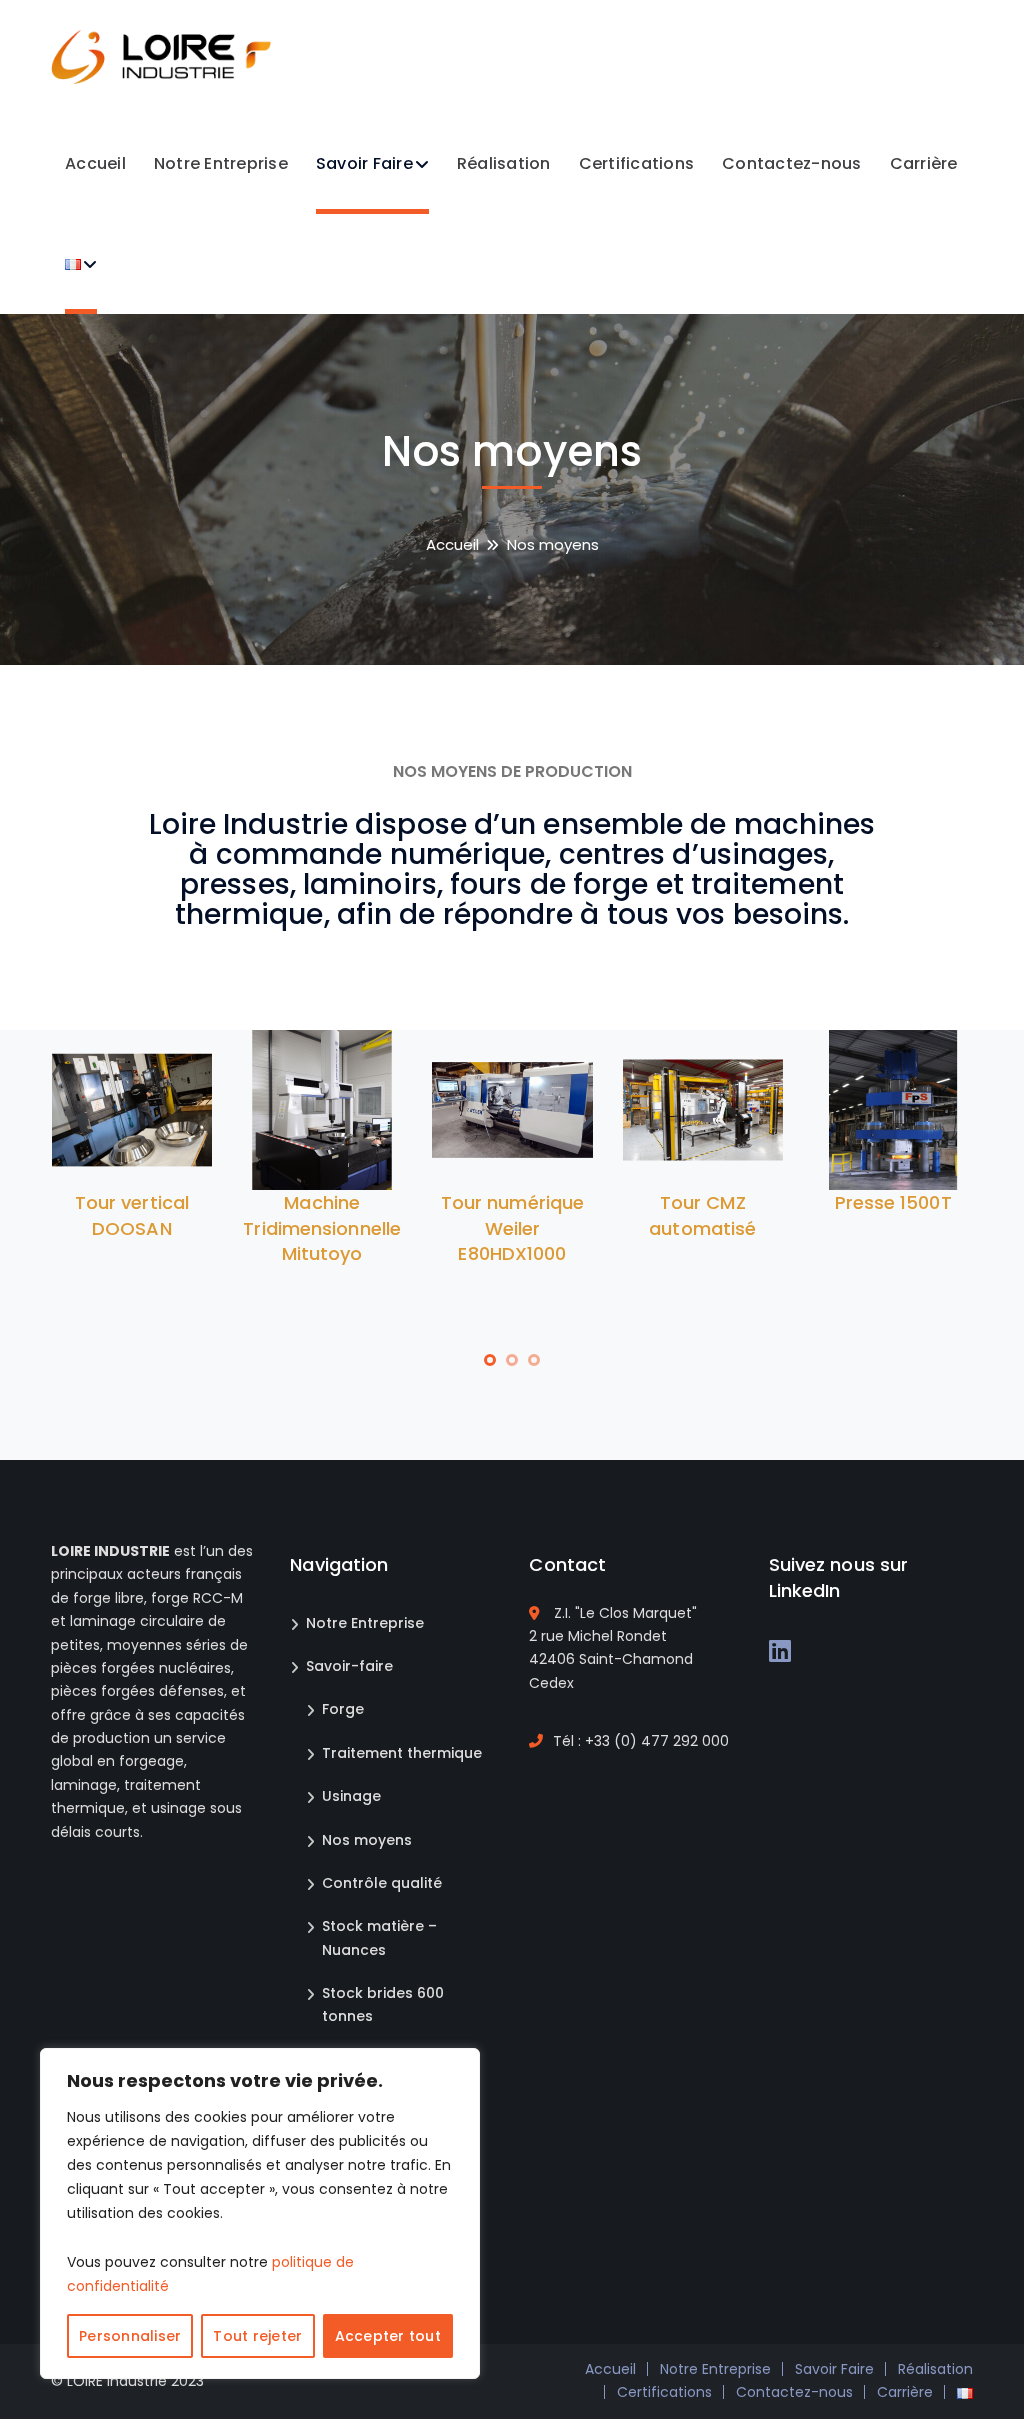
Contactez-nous (794, 2392)
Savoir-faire (349, 1666)
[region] (260, 2213)
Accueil (452, 544)
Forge (343, 1709)
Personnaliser (130, 2336)
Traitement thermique (402, 1753)
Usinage (351, 1796)
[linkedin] (780, 1650)
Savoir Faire (834, 2369)
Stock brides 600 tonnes (383, 2004)
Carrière (905, 2392)
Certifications (664, 2392)
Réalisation (935, 2369)
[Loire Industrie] (161, 55)
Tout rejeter (257, 2336)
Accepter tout (388, 2336)
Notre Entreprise (365, 1623)
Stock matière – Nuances (379, 1937)
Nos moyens (367, 1840)
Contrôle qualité (382, 1883)
